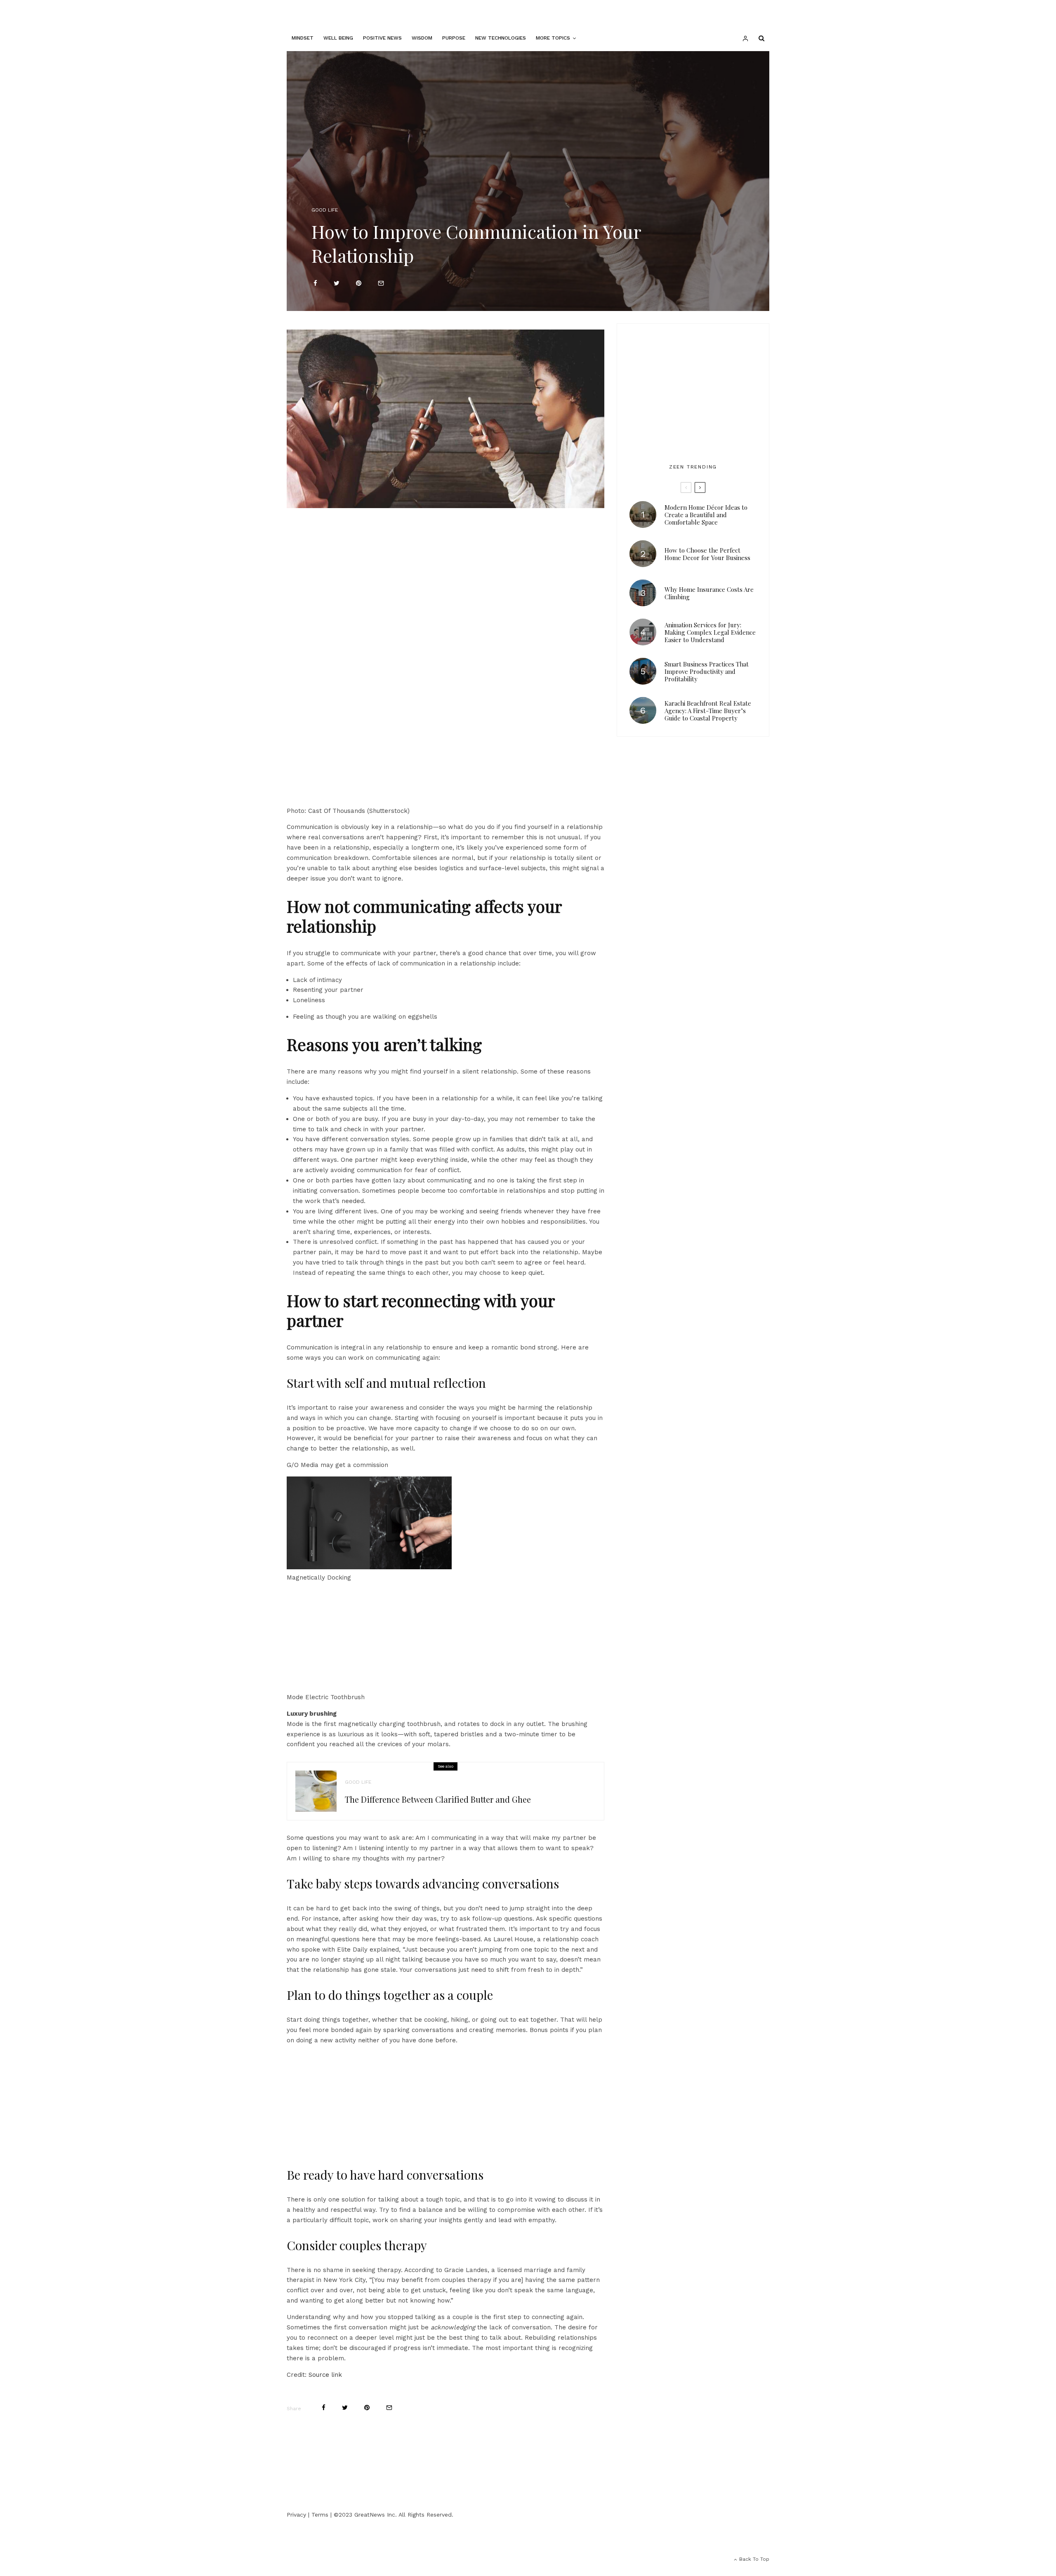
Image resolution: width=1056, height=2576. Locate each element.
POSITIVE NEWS (382, 38)
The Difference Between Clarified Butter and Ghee (438, 1799)
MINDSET (303, 38)
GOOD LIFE (325, 210)
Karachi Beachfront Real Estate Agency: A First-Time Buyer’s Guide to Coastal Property (708, 711)
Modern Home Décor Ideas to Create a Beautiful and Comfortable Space (706, 515)
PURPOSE (454, 38)
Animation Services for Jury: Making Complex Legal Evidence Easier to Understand (710, 632)
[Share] (315, 283)
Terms (320, 2515)
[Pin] (359, 283)
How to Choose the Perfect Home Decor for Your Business (707, 554)
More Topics (553, 38)
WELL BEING (338, 38)
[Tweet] (337, 283)
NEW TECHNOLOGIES (501, 38)
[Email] (381, 283)
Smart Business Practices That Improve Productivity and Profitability (707, 671)
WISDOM (422, 38)
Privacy (296, 2515)
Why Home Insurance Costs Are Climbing (709, 593)
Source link (325, 2375)
